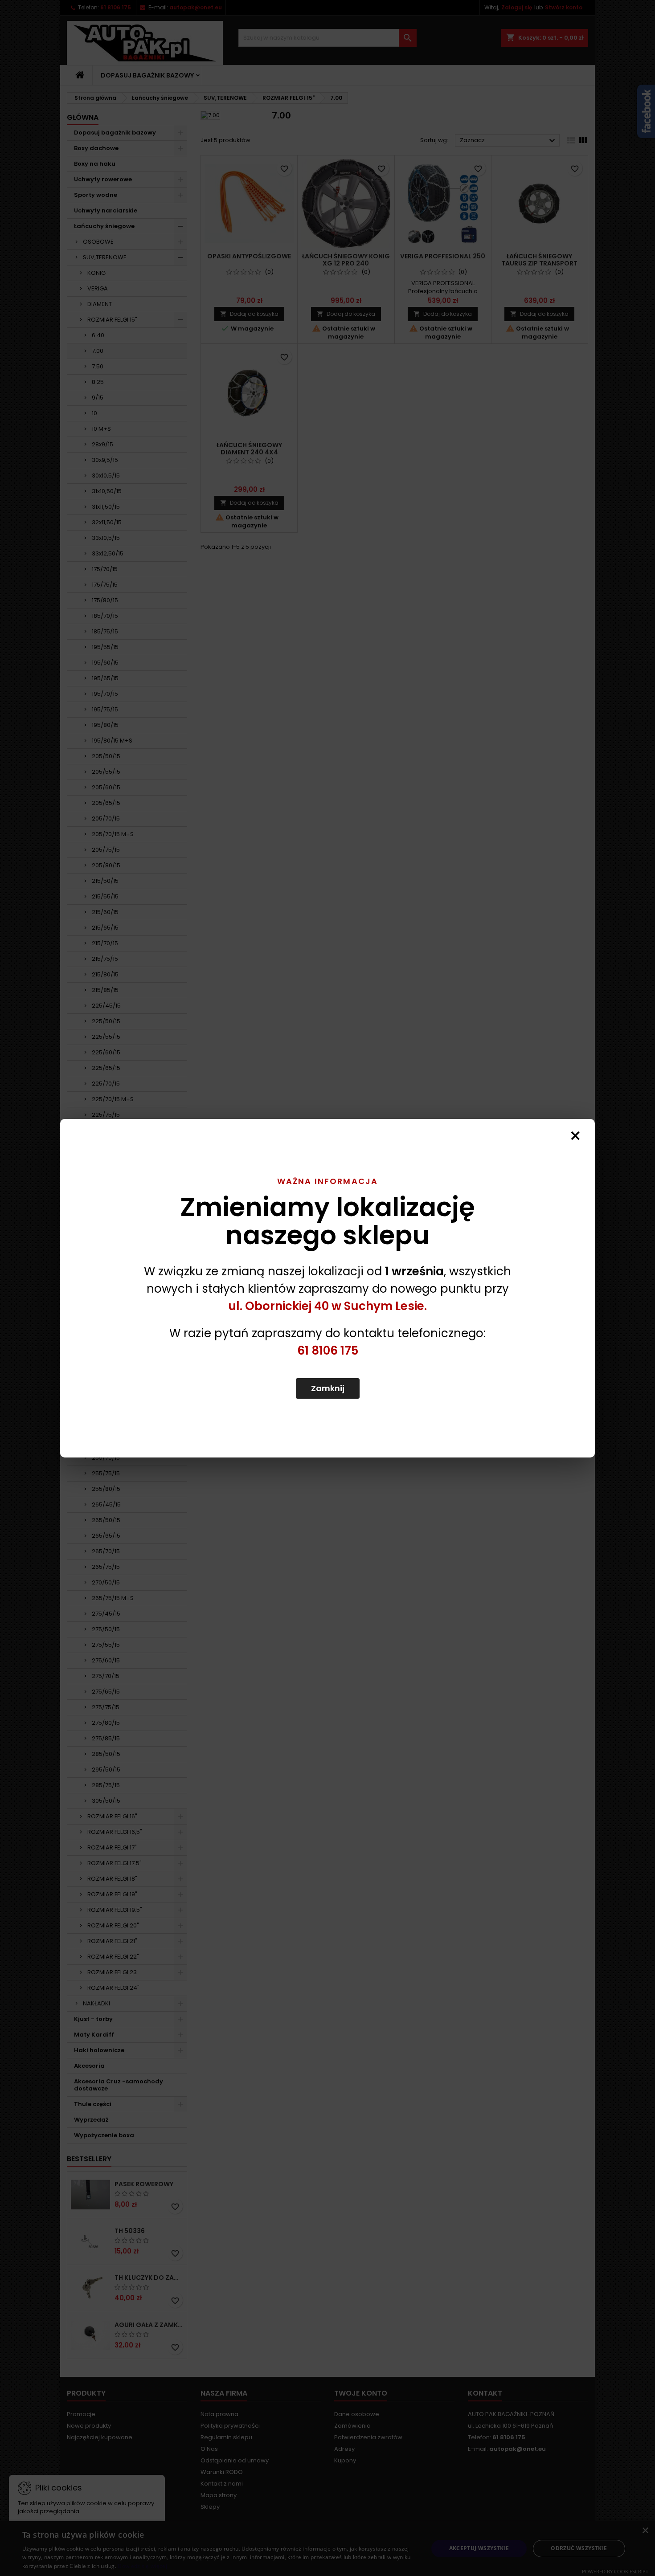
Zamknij (328, 1388)
